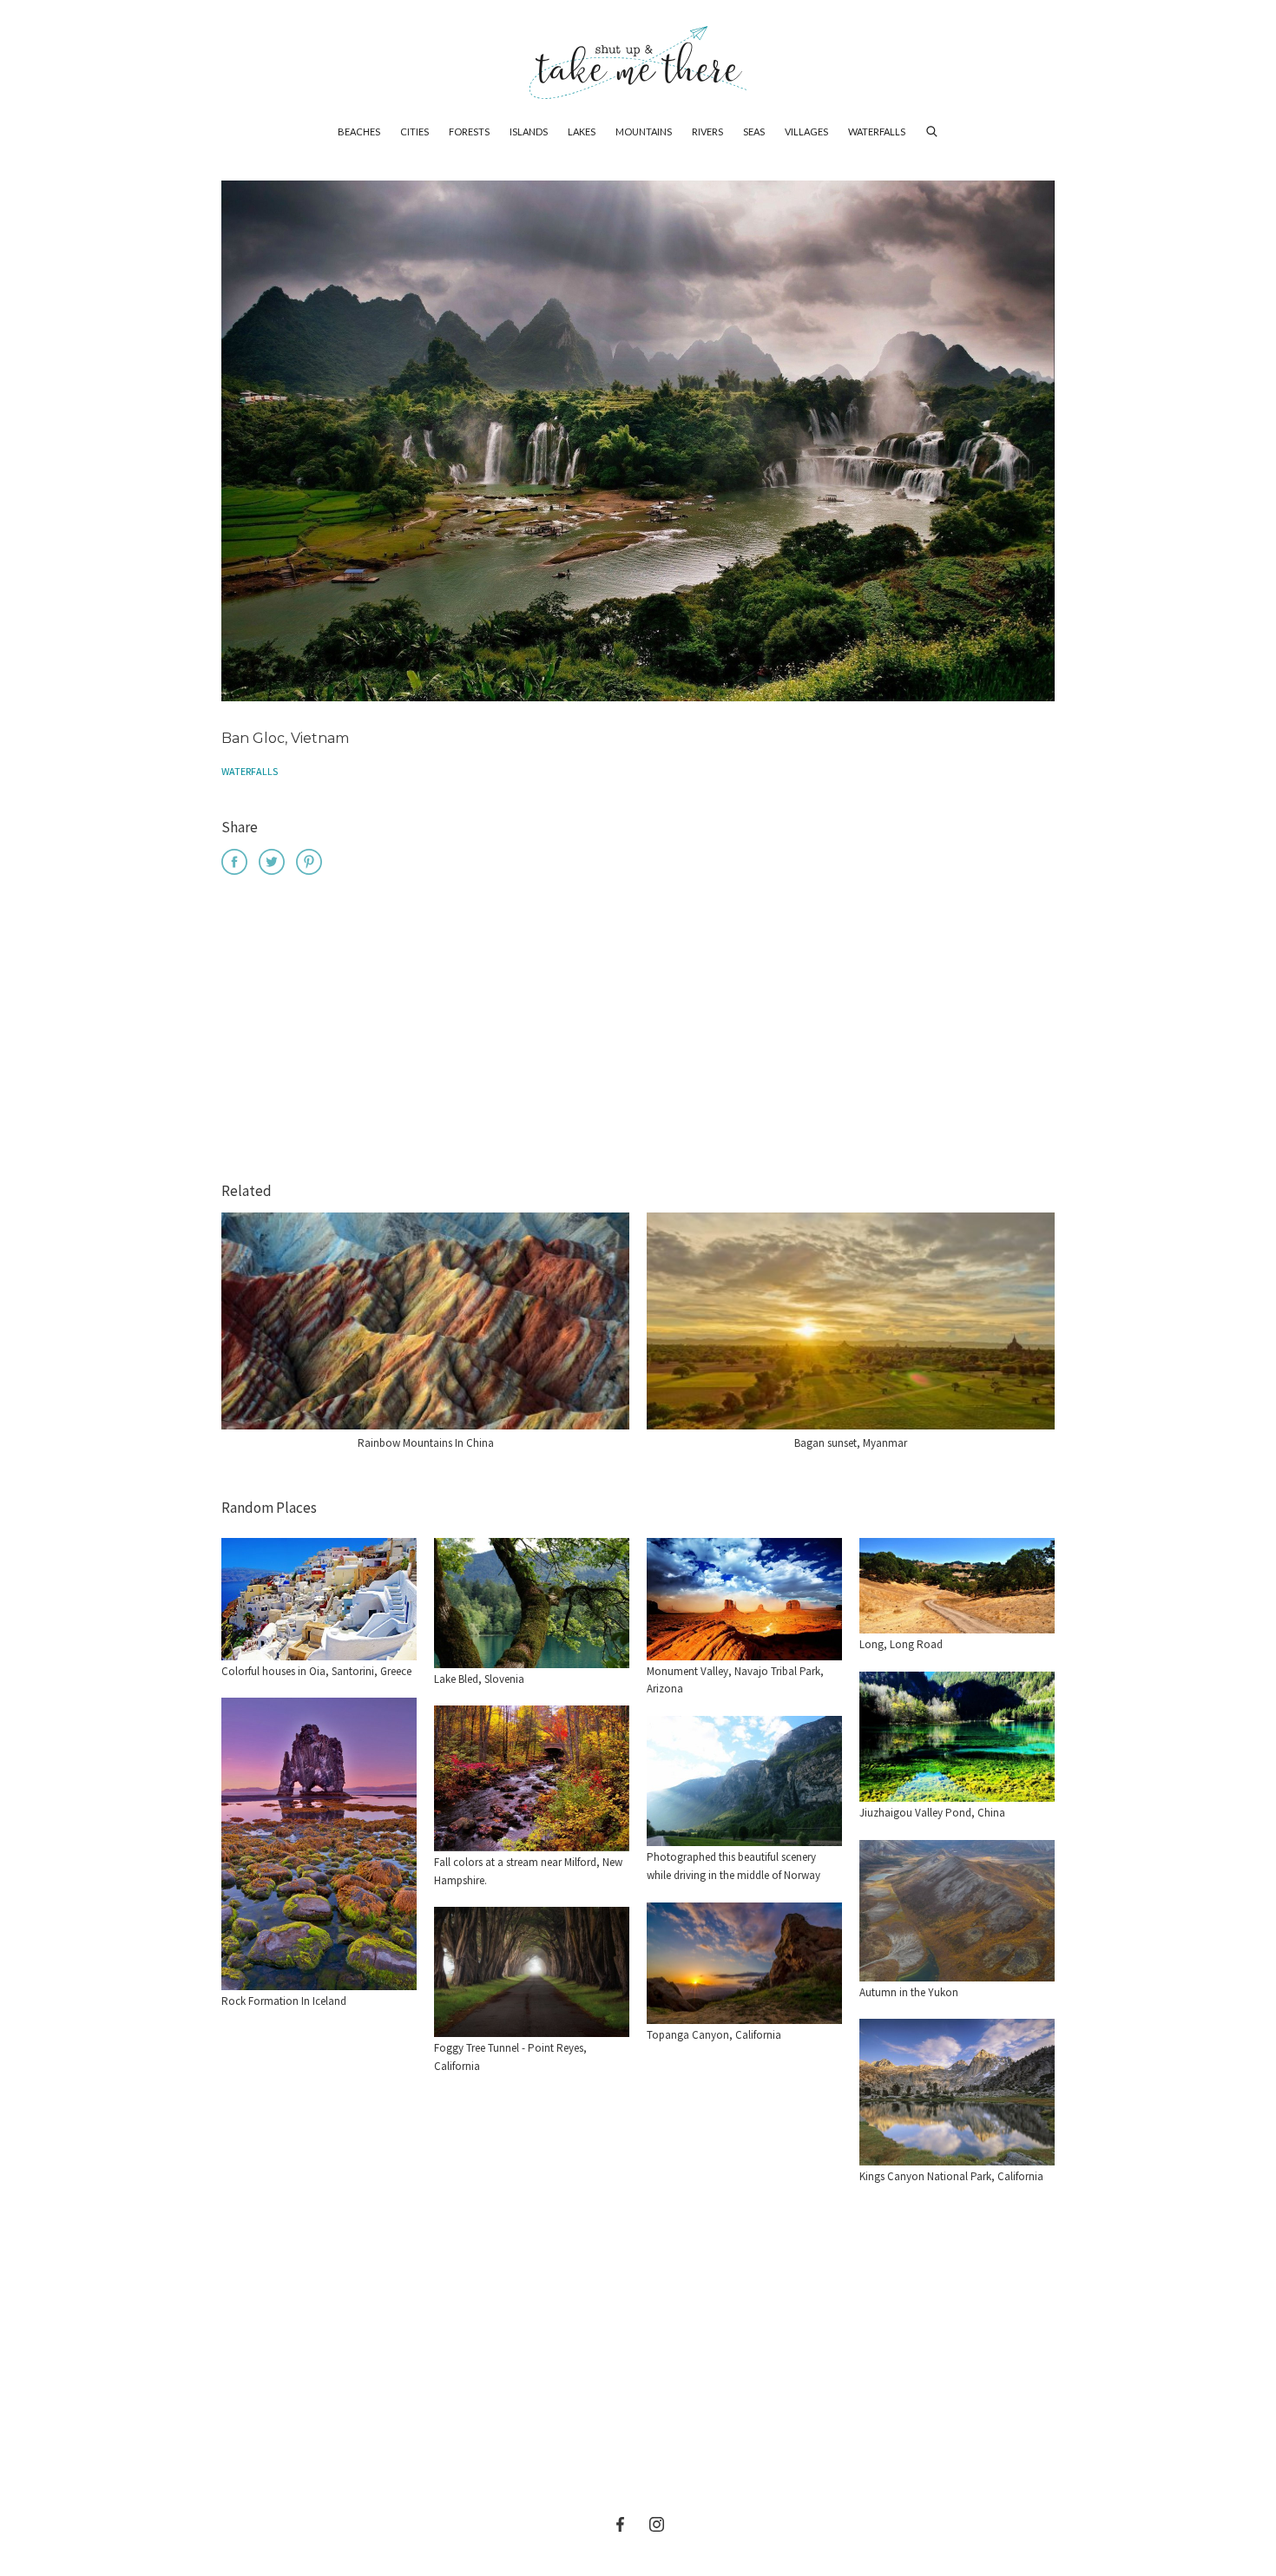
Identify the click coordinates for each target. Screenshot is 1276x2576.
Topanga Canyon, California (714, 2035)
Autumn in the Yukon (909, 1992)
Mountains (644, 131)
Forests (469, 131)
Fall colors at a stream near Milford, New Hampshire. (528, 1871)
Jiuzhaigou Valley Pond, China (932, 1813)
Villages (806, 131)
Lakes (582, 131)
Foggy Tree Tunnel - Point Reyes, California (510, 2057)
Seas (754, 131)
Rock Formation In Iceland (284, 2001)
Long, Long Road (901, 1644)
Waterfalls (877, 131)
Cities (414, 131)
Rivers (707, 131)
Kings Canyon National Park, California (951, 2176)
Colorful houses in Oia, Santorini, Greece (316, 1671)
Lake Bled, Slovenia (479, 1679)
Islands (529, 131)
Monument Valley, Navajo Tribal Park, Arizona (735, 1680)
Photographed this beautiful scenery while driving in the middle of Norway (733, 1866)
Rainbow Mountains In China (426, 1443)
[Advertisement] (638, 1031)
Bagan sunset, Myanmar (851, 1443)
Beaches (359, 131)
